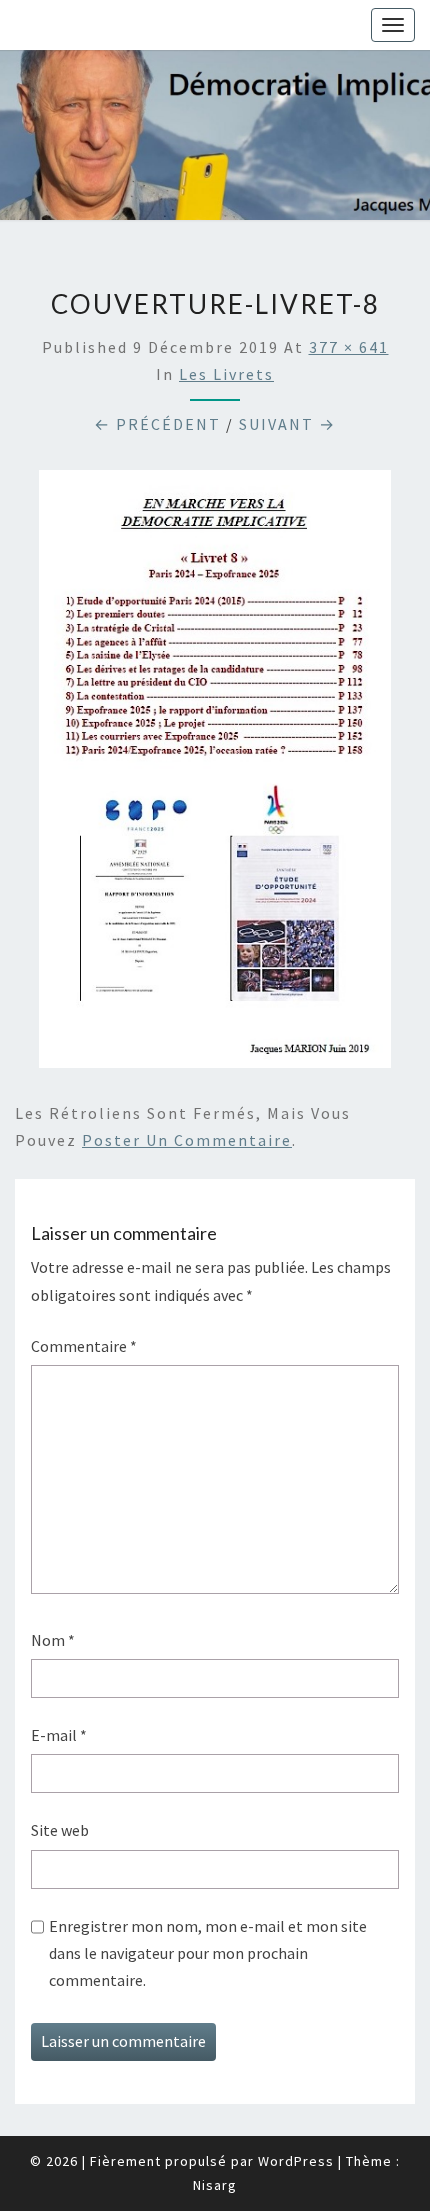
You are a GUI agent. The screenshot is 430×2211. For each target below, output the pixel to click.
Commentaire (84, 1346)
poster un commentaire (187, 1140)
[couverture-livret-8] (215, 775)
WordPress (296, 2161)
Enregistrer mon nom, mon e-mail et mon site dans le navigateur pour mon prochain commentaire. (208, 1953)
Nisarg (215, 2185)
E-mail (59, 1735)
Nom (53, 1640)
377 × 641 (349, 347)
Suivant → (287, 424)
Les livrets (226, 374)
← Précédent (157, 424)
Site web (60, 1830)
